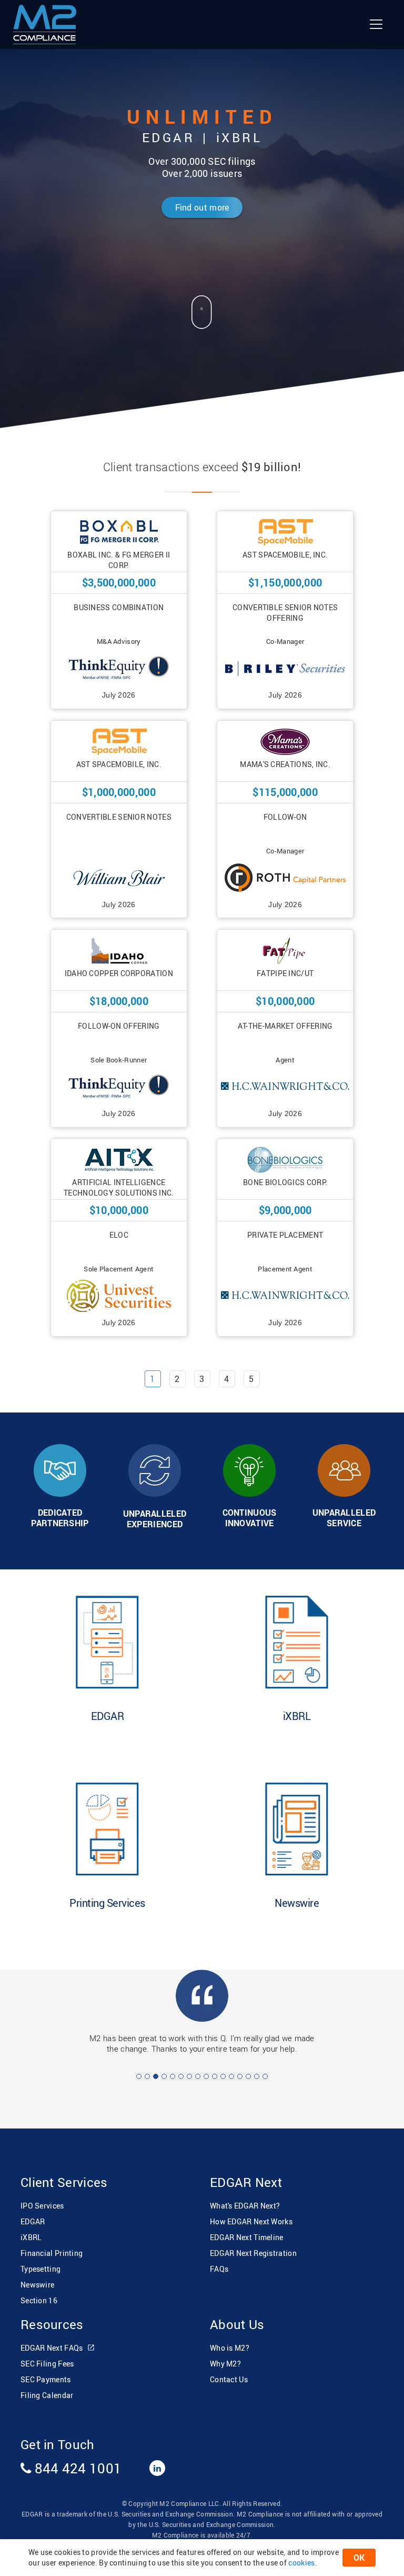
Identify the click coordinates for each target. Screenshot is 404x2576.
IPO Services (42, 2195)
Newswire (37, 2274)
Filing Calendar (47, 2385)
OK (359, 2558)
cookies (301, 2563)
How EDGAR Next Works (251, 2211)
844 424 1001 (76, 2458)
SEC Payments (46, 2369)
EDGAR (33, 2211)
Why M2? (225, 2353)
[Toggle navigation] (376, 24)
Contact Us (229, 2369)
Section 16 (39, 2290)
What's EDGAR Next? (245, 2195)
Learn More (107, 1706)
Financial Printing (52, 2242)
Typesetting (41, 2258)
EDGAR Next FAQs (53, 2337)
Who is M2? (230, 2337)
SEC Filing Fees (47, 2353)
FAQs (219, 2258)
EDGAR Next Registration (253, 2242)
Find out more (202, 207)
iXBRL (31, 2227)
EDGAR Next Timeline (247, 2227)
